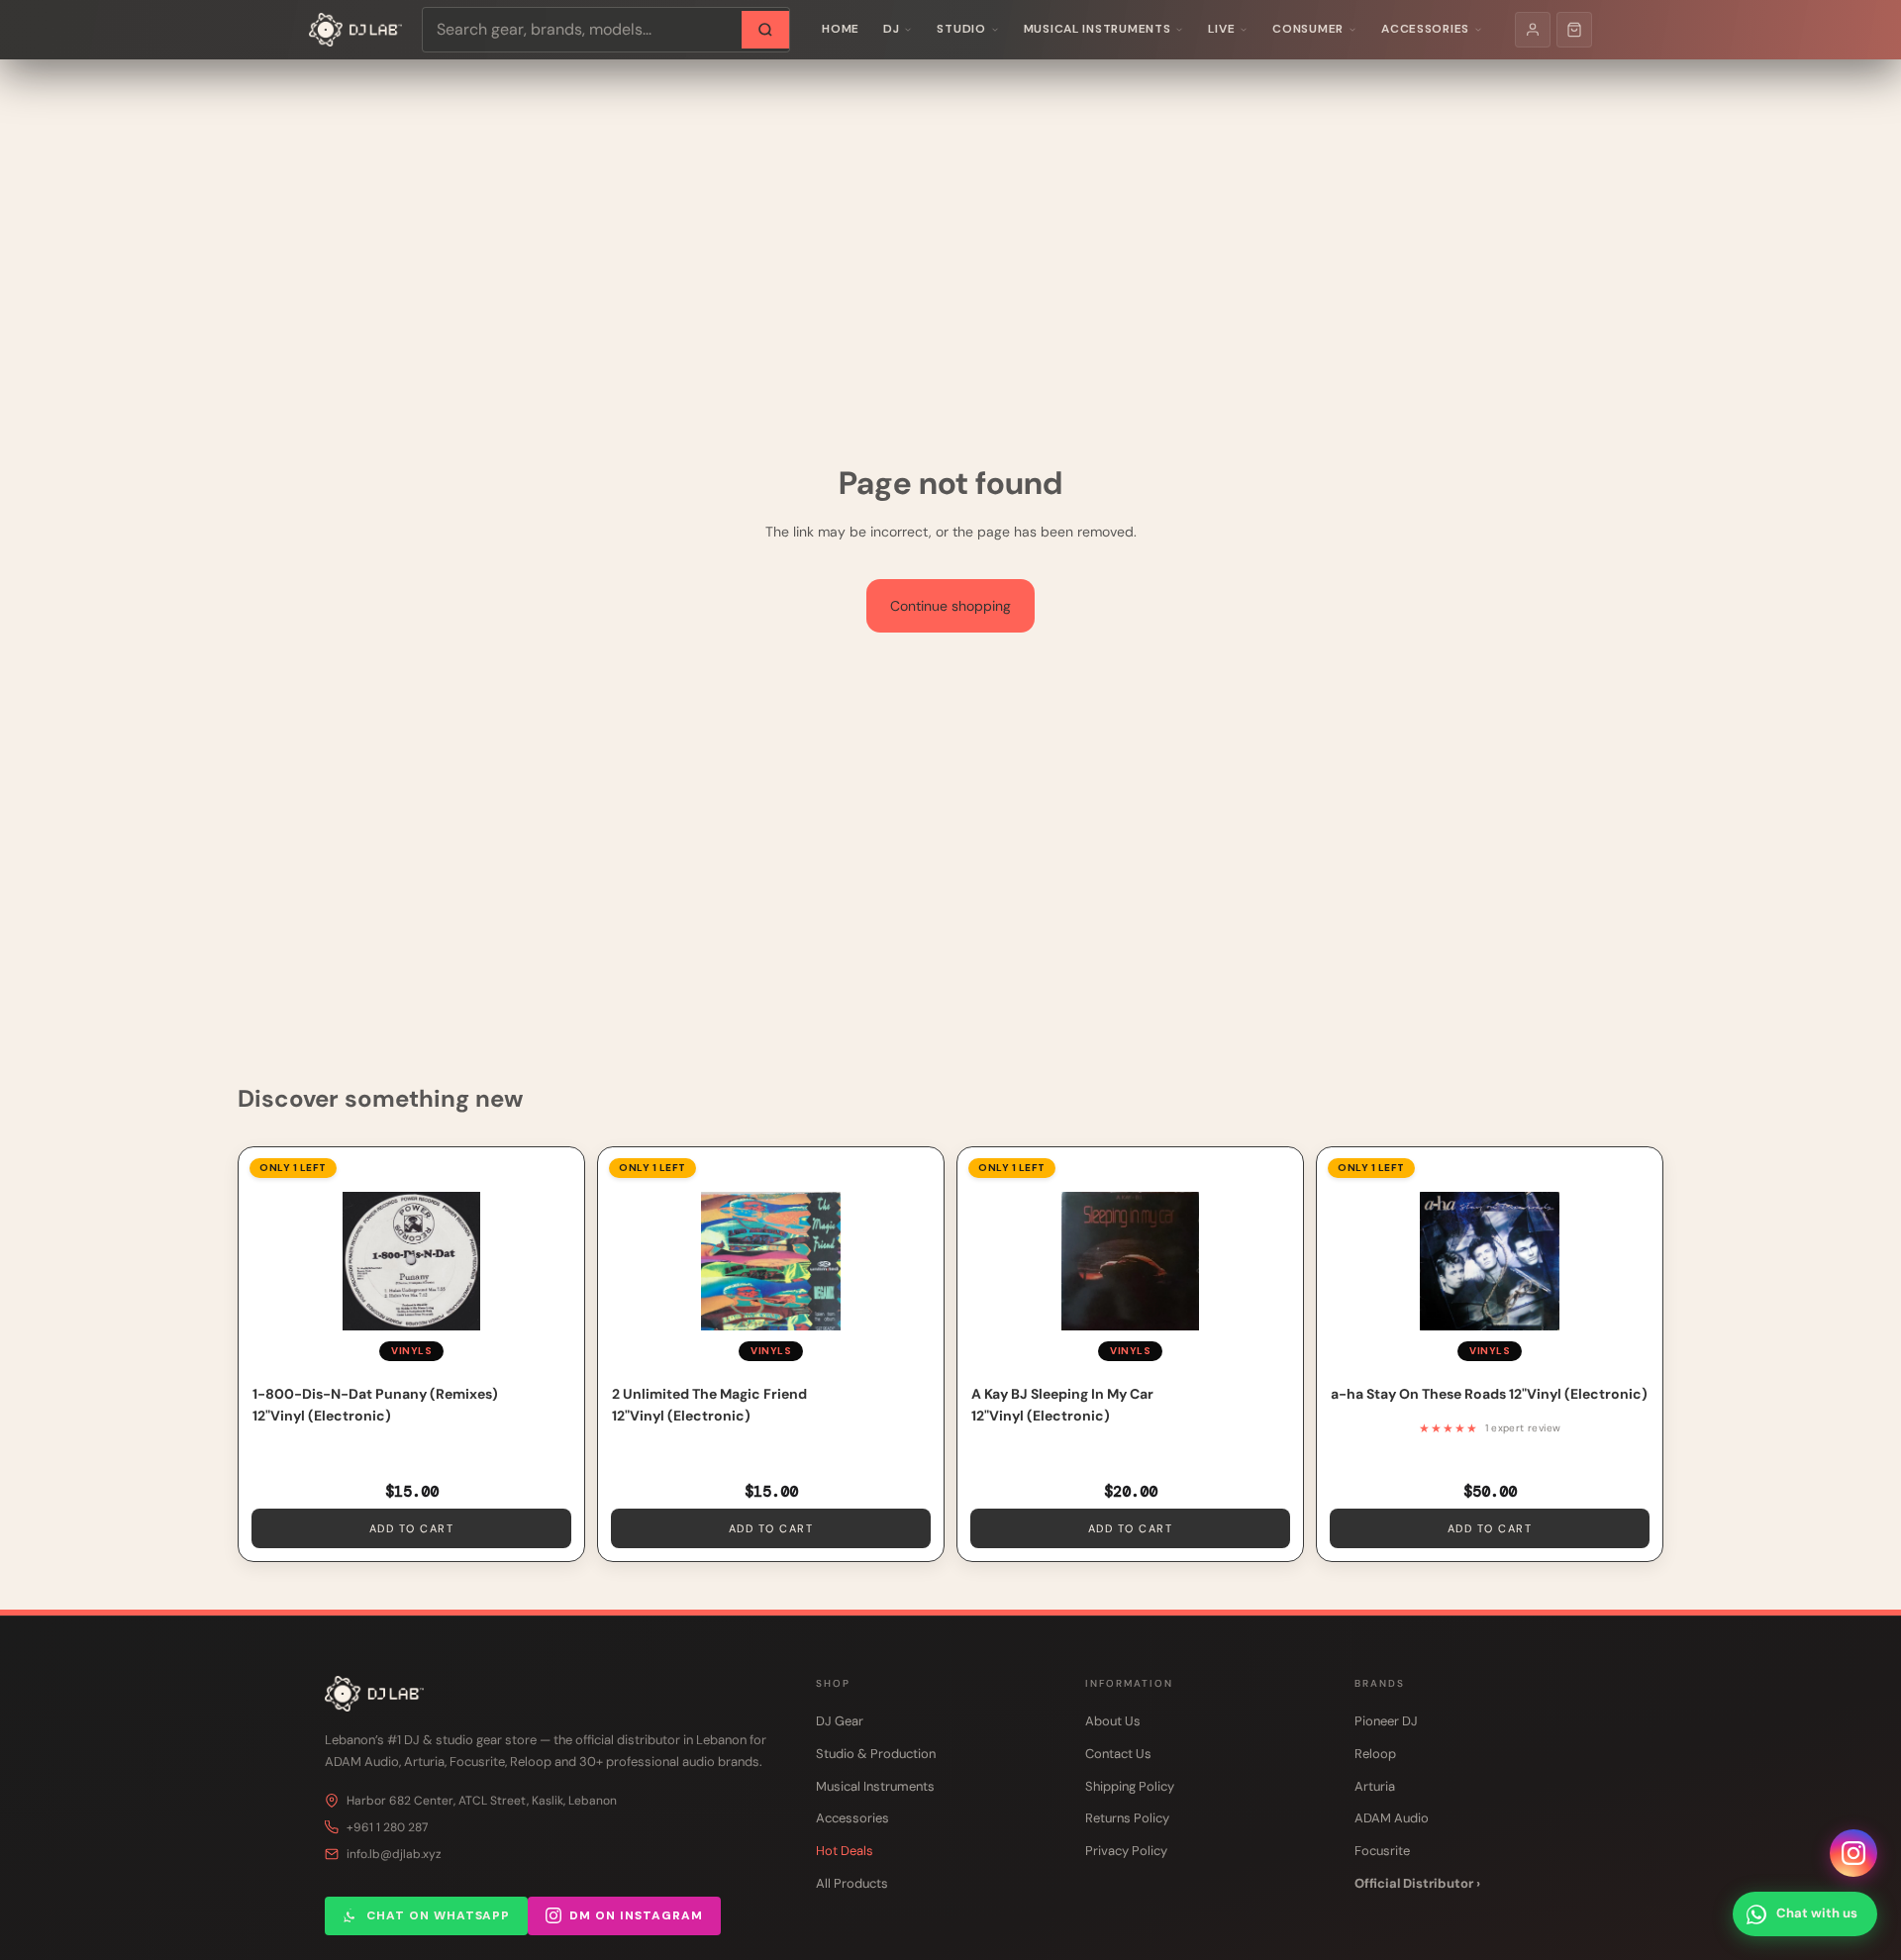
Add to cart (412, 1528)
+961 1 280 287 (387, 1827)
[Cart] (1574, 30)
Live (1221, 29)
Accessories (1425, 29)
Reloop (1375, 1754)
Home (841, 29)
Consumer (1308, 29)
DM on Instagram (636, 1915)
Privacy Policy (1126, 1851)
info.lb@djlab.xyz (394, 1854)
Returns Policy (1127, 1818)
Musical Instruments (1098, 29)
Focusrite (1382, 1851)
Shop (833, 1683)
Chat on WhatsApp (438, 1915)
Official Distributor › (1417, 1883)
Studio (961, 29)
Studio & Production (876, 1754)
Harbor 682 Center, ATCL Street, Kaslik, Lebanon (482, 1801)
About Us (1113, 1721)
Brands (1380, 1683)
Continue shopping (950, 606)
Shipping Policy (1130, 1786)
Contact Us (1118, 1754)
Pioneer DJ (1386, 1721)
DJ (891, 29)
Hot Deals (845, 1851)
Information (1129, 1683)
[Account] (1533, 30)
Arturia (1375, 1786)
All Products (852, 1883)
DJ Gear (840, 1721)
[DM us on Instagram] (1853, 1853)
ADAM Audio (1392, 1818)
